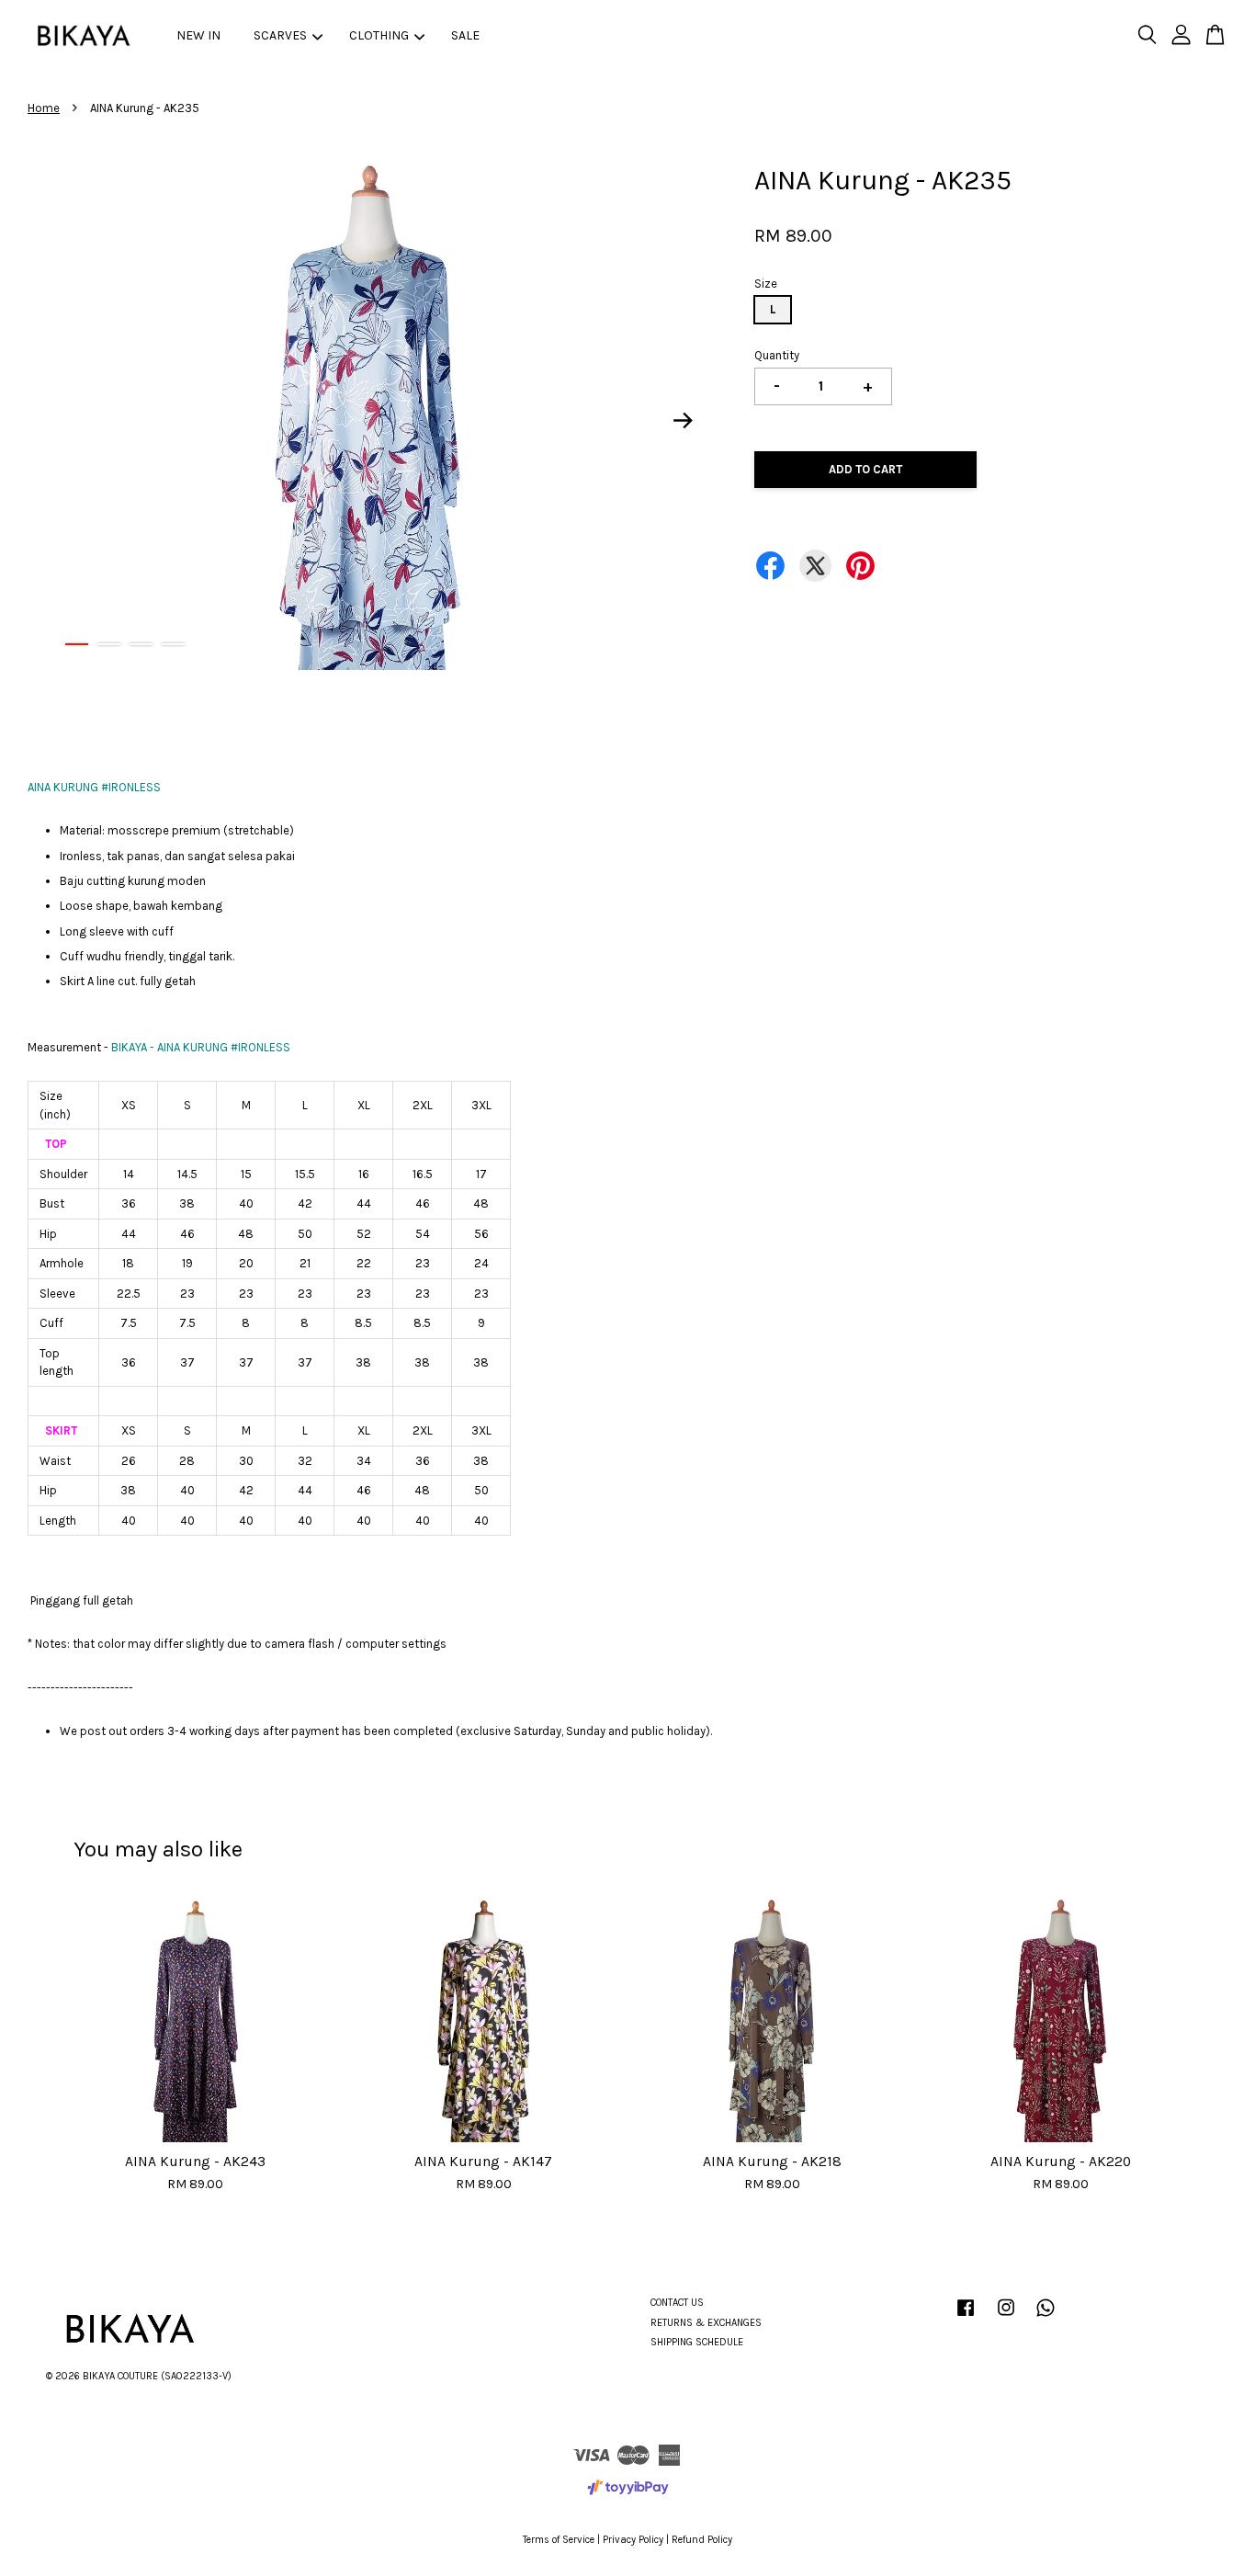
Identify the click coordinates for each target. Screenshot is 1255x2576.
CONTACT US (677, 2303)
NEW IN (198, 35)
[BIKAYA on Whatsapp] (1046, 2317)
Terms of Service (559, 2540)
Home (44, 108)
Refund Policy (702, 2540)
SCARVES (280, 35)
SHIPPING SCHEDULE (697, 2342)
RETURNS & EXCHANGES (706, 2323)
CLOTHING (379, 35)
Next (684, 421)
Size (766, 284)
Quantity (777, 355)
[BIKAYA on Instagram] (1006, 2317)
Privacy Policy (633, 2540)
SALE (465, 35)
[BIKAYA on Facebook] (966, 2317)
